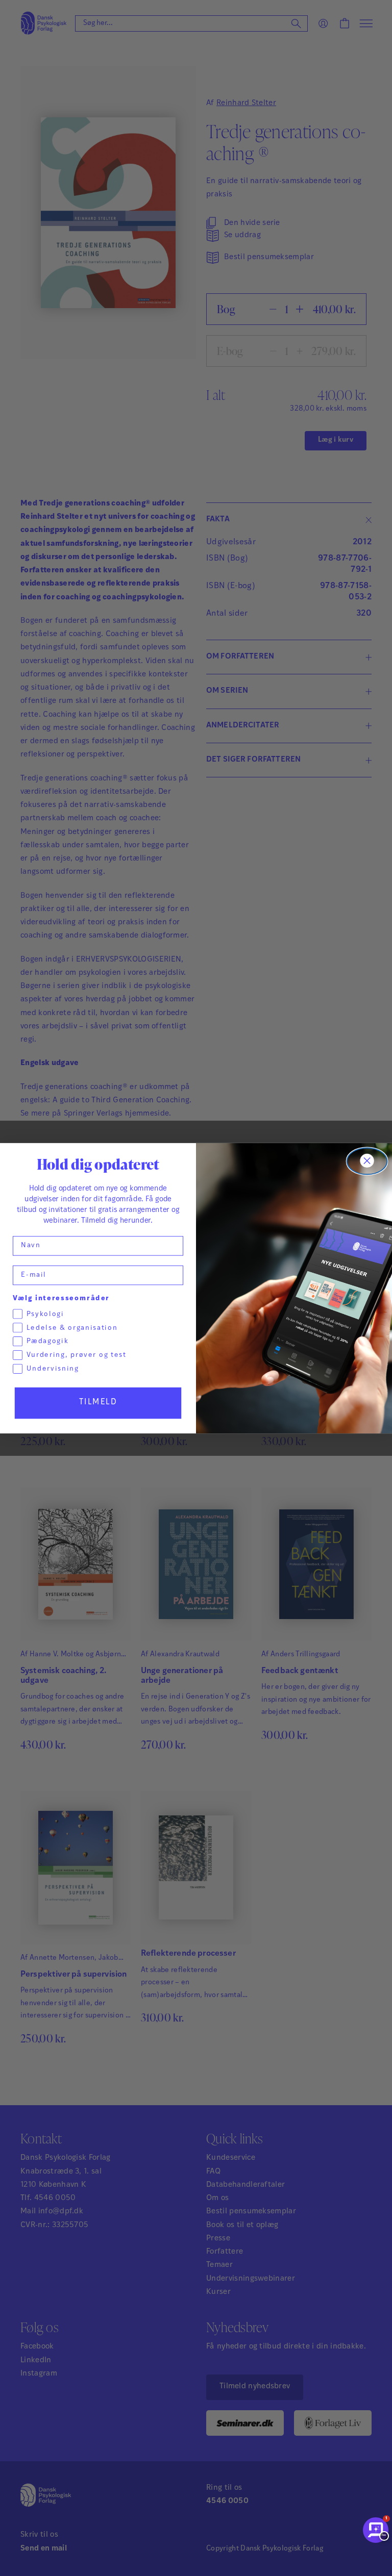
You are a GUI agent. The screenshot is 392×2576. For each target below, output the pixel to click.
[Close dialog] (367, 1161)
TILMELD (98, 1402)
